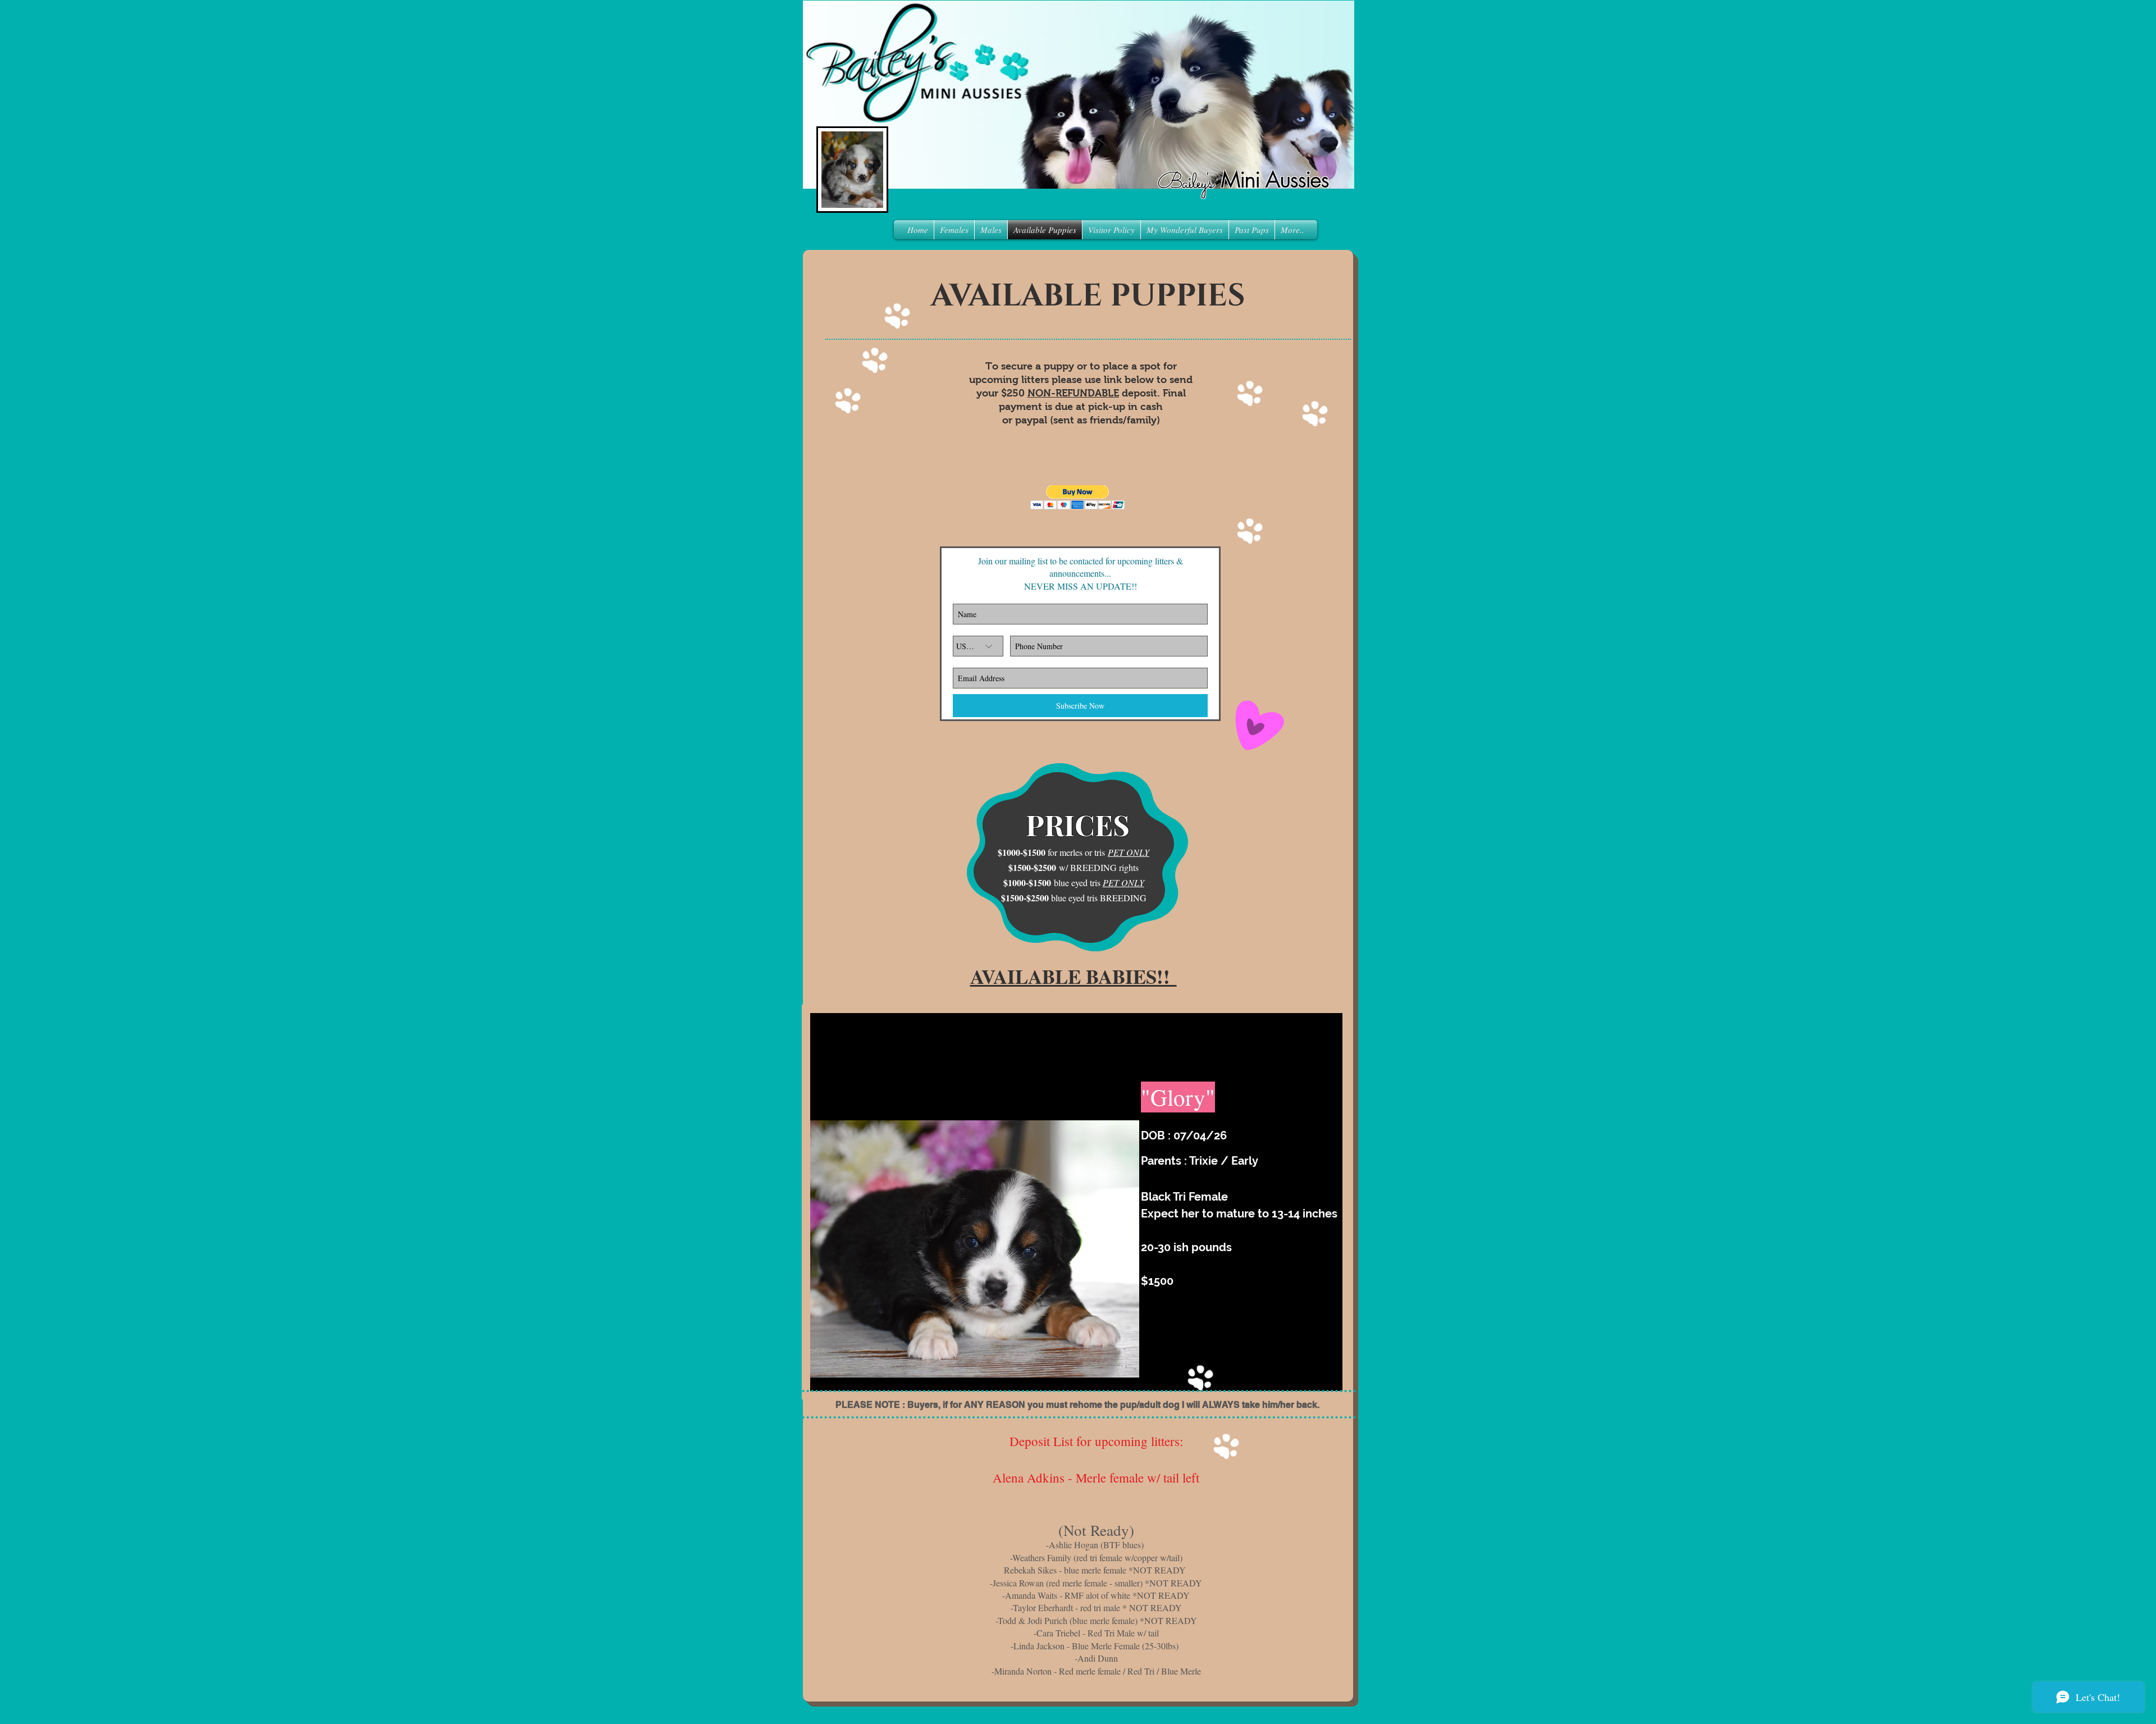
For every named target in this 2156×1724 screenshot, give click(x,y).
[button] (1078, 497)
